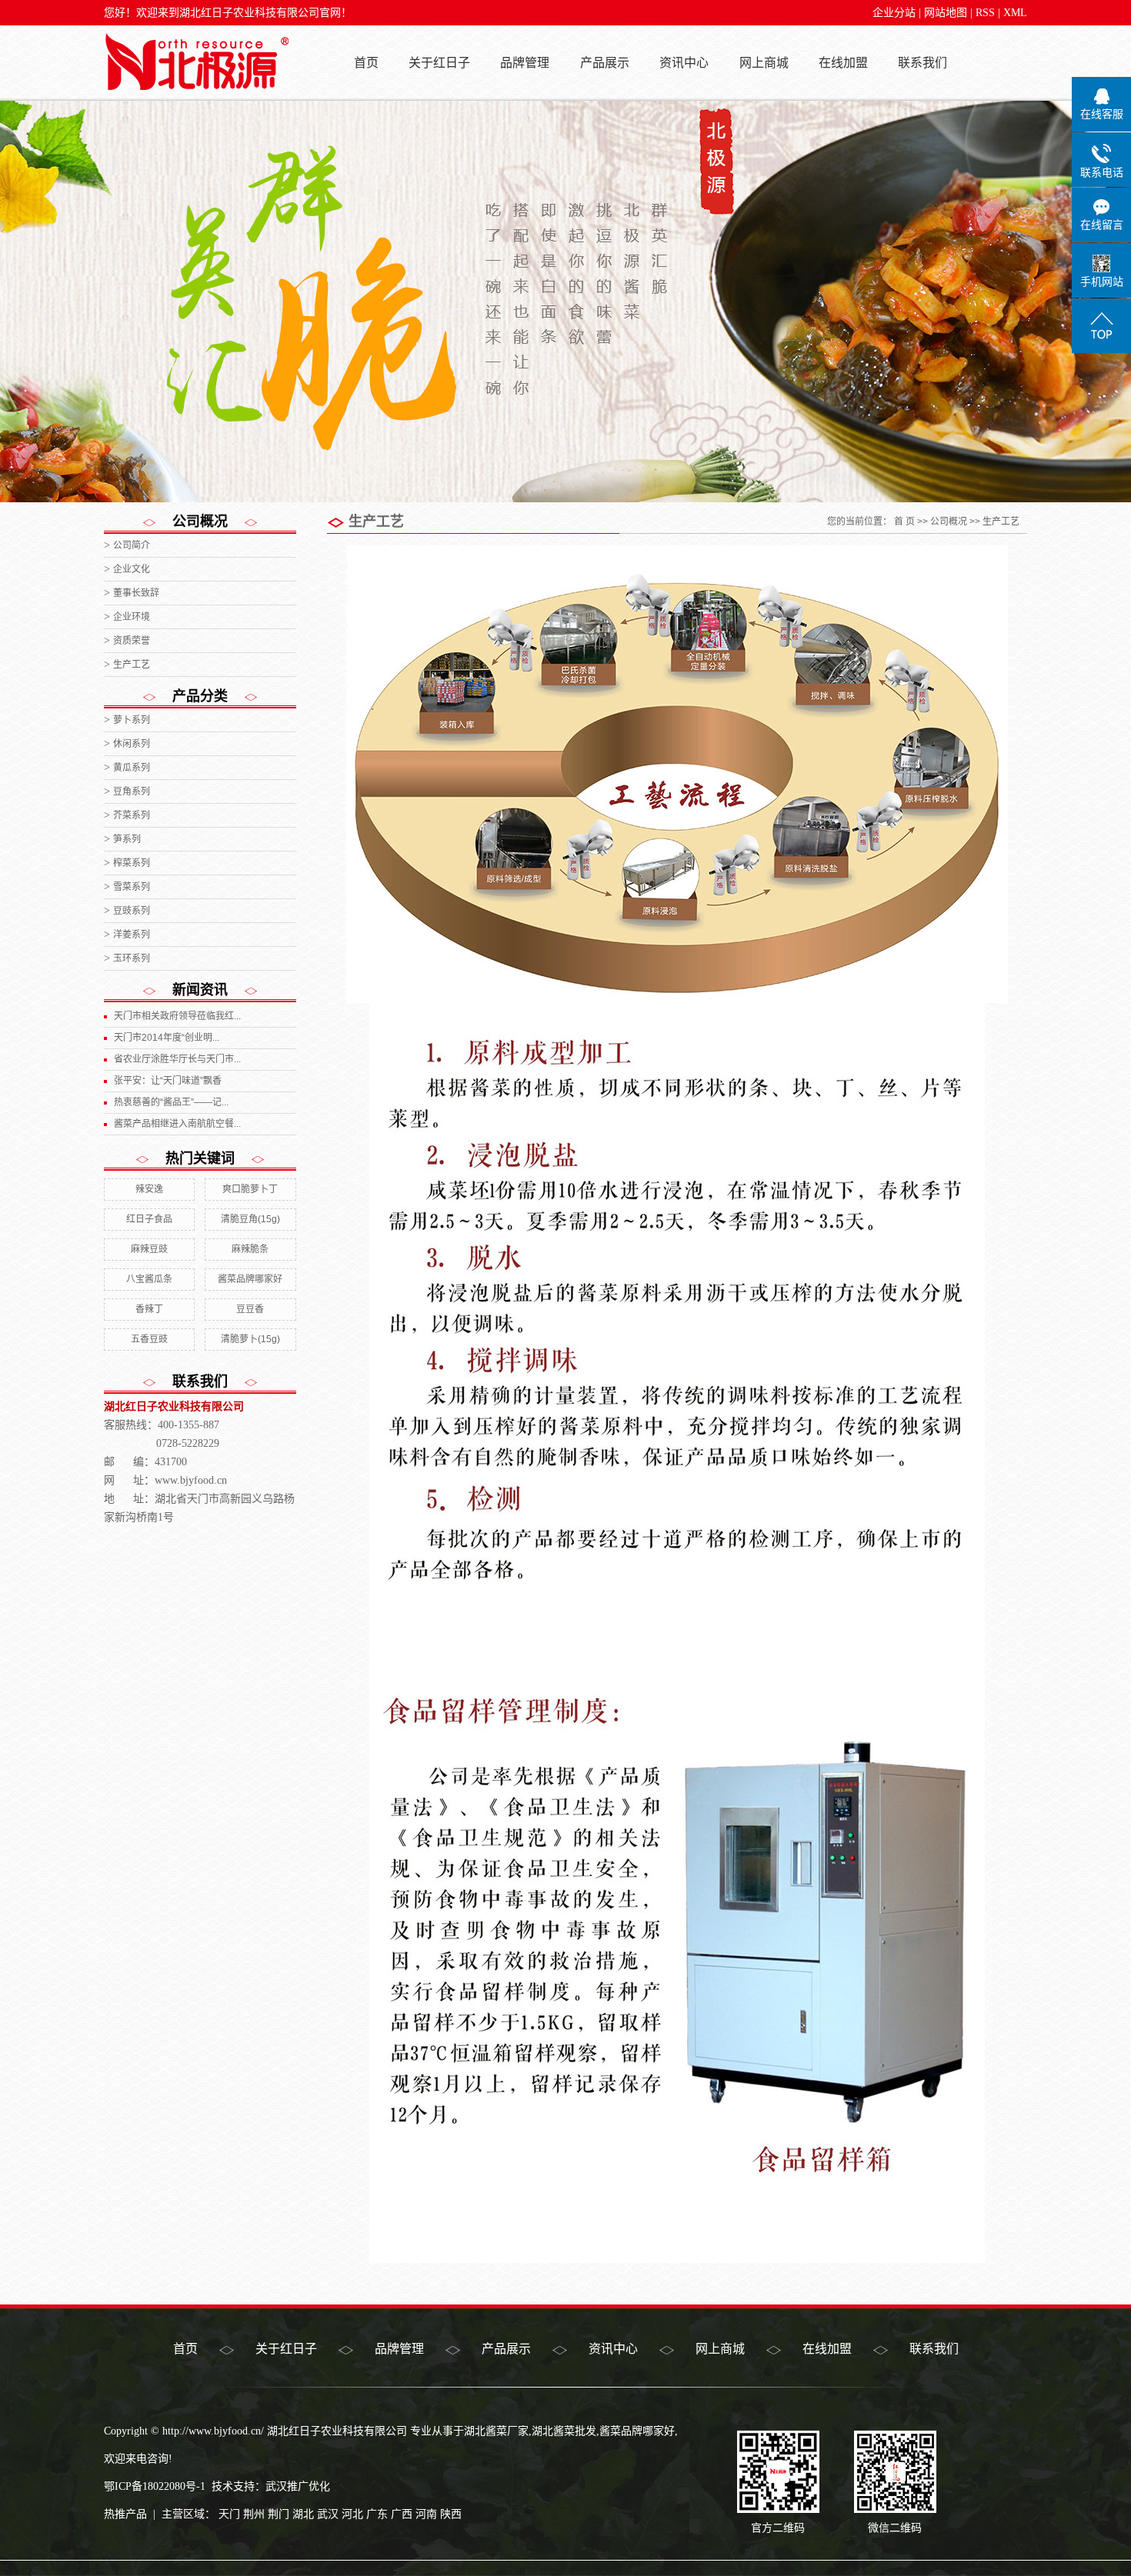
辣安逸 (149, 1189)
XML (1015, 13)
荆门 (279, 2514)
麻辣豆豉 (149, 1249)
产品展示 (605, 63)
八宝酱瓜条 (149, 1279)
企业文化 (132, 569)
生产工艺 (132, 665)
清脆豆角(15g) (250, 1219)
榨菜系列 (132, 863)
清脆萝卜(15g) (250, 1339)
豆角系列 (132, 791)
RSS (985, 13)
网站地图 (946, 13)
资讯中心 (684, 63)
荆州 (254, 2514)
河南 (426, 2514)
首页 (366, 63)
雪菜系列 (132, 887)
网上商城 (764, 63)
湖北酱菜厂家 (496, 2431)
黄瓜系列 (132, 768)
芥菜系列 (132, 815)
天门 (229, 2514)
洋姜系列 (132, 935)
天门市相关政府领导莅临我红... (177, 1016)
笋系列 (127, 839)
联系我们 (922, 63)
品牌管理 (525, 63)
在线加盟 (843, 63)
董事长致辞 (136, 593)
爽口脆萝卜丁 (250, 1189)
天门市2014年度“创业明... (167, 1038)
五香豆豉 (149, 1339)
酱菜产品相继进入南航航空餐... (177, 1124)
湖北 (303, 2514)
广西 (402, 2514)
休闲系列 (132, 744)
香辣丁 (149, 1309)
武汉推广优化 (298, 2486)
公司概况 (949, 522)
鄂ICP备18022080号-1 (155, 2486)
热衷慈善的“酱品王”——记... (171, 1102)
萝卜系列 (132, 720)
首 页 (904, 522)
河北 (352, 2514)
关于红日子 (439, 63)
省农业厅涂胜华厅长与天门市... (177, 1059)
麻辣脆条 (250, 1249)
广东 (377, 2514)
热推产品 (125, 2514)
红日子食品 (149, 1219)
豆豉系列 (132, 911)
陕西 (451, 2514)
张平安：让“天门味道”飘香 (168, 1081)
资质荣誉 (132, 641)
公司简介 (132, 545)
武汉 (328, 2514)
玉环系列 (132, 958)
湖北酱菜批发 (564, 2431)
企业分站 (894, 13)
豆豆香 (250, 1309)
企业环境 (132, 617)
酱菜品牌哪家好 (250, 1279)
